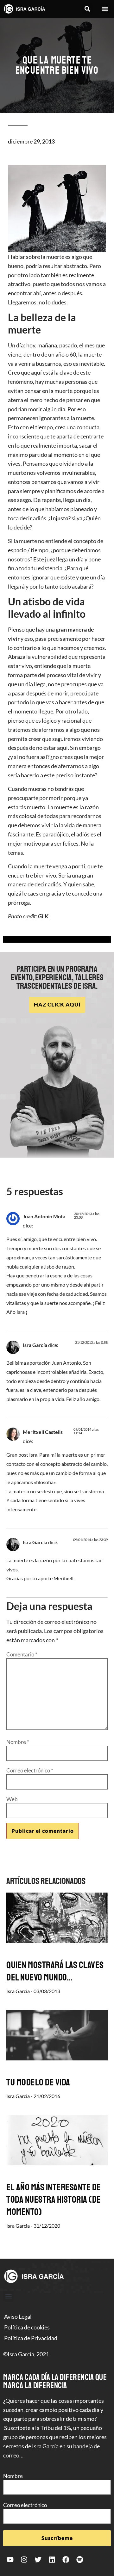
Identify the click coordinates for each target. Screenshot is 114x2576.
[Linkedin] (52, 2560)
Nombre (18, 1742)
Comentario (22, 1654)
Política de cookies (27, 2327)
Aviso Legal (18, 2316)
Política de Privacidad (31, 2338)
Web (12, 1799)
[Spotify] (80, 2560)
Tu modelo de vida (38, 2082)
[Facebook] (66, 2560)
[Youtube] (10, 2560)
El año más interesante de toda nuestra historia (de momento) (54, 2200)
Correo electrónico (30, 1770)
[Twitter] (38, 2560)
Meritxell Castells (43, 1432)
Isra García (35, 1345)
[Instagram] (24, 2560)
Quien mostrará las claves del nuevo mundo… (55, 1971)
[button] (87, 9)
